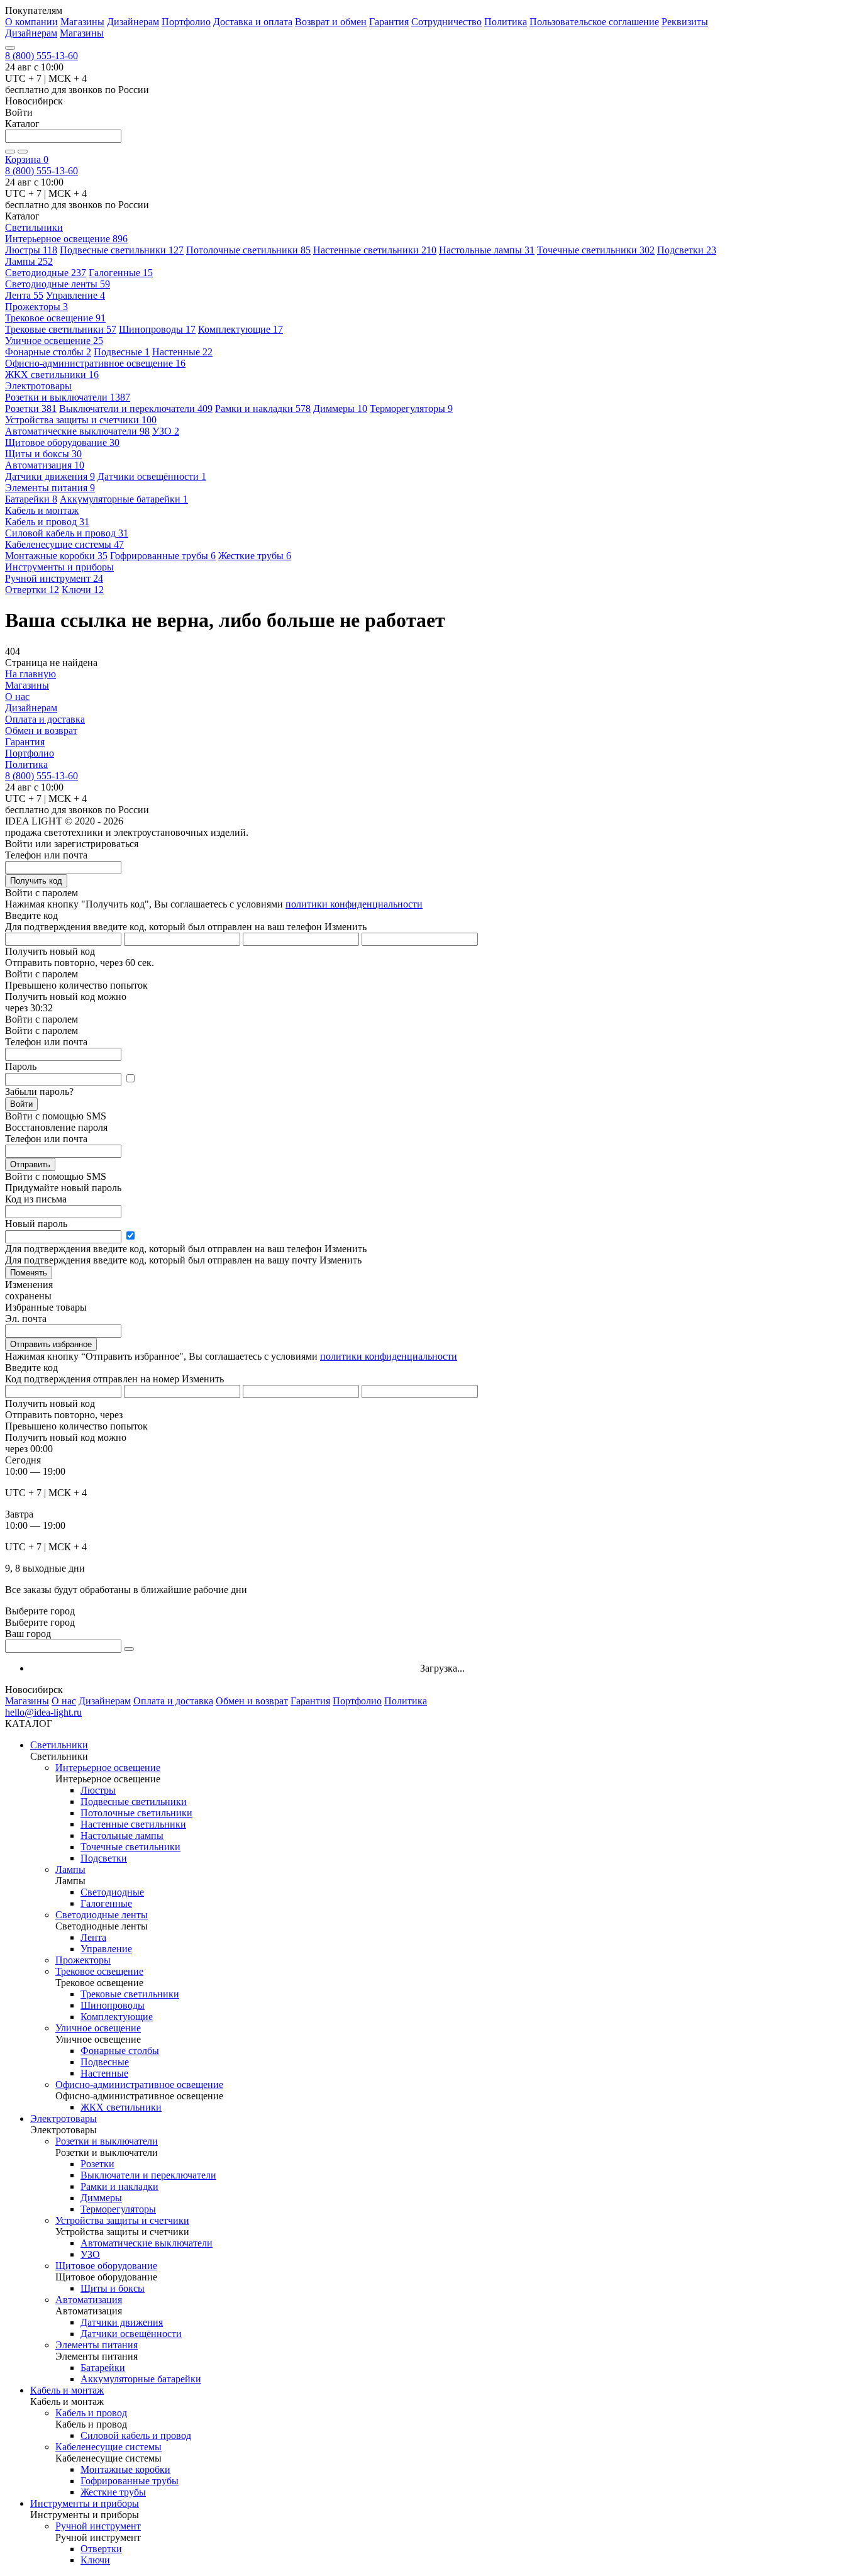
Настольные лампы (487, 250)
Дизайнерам (133, 22)
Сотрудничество (446, 22)
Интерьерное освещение (66, 239)
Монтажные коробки (56, 556)
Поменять (29, 1273)
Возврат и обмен (331, 22)
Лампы (29, 261)
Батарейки (31, 499)
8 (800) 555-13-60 (42, 56)
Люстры (31, 250)
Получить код (36, 881)
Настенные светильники (375, 250)
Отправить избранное (51, 1344)
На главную (30, 674)
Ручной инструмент (54, 578)
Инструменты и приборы (85, 2503)
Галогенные (121, 273)
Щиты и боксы (43, 454)
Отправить (30, 1164)
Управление (75, 295)
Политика (506, 22)
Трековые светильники (61, 329)
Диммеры (340, 408)
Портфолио (186, 22)
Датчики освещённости (152, 476)
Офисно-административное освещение (95, 363)
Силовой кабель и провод (67, 533)
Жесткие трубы (255, 556)
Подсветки (687, 250)
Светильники (59, 1745)
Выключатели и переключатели (136, 408)
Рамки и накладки (263, 408)
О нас (17, 697)
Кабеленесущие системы (64, 544)
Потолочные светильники (248, 250)
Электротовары (64, 2118)
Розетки (31, 408)
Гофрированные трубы (163, 556)
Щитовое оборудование (62, 442)
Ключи (83, 590)
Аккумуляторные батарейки (124, 499)
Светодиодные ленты (58, 284)
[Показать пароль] (130, 1079)
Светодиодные (46, 273)
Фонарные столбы (48, 352)
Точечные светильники (596, 250)
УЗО (166, 431)
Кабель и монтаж (67, 2390)
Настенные (182, 352)
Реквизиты (685, 22)
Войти (21, 1104)
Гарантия (389, 22)
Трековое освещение (55, 318)
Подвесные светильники (122, 250)
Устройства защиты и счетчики (81, 420)
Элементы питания (50, 488)
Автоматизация (45, 465)
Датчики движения (50, 476)
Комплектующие (241, 329)
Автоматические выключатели (77, 431)
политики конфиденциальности (354, 904)
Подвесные (122, 352)
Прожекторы (36, 307)
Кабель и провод (47, 522)
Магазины (82, 22)
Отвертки (32, 590)
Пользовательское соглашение (594, 22)
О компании (31, 22)
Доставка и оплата (253, 22)
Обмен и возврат (41, 730)
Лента (24, 295)
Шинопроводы (157, 329)
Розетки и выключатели (68, 397)
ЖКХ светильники (52, 375)
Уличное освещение (54, 341)
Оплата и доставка (45, 719)
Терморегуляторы (411, 408)
